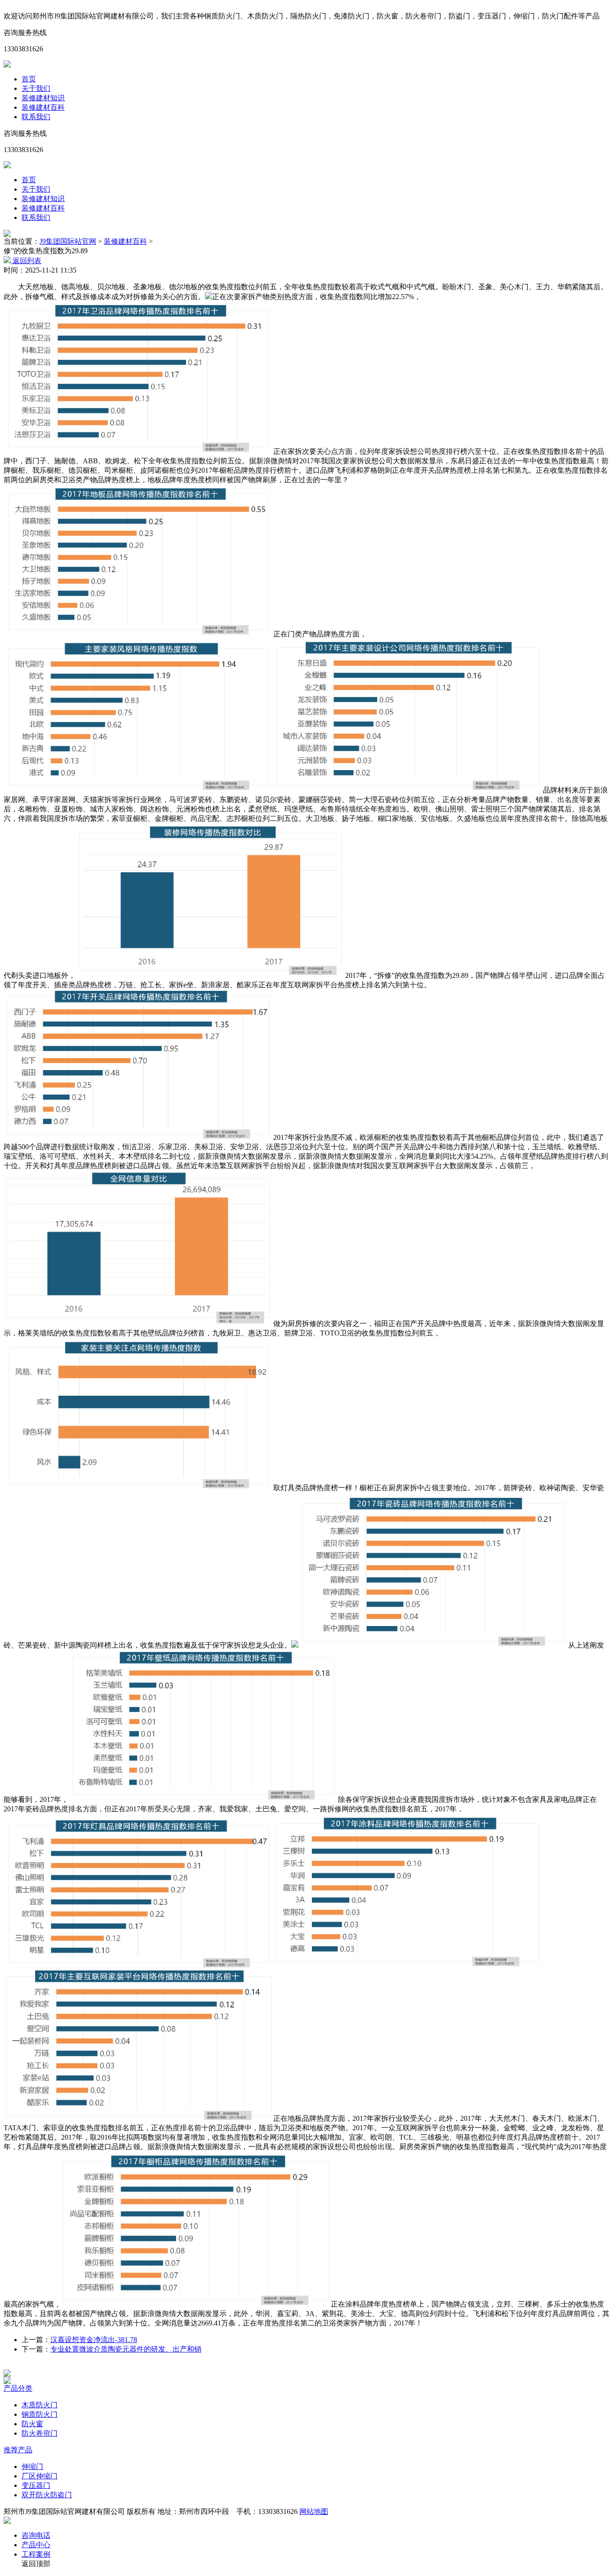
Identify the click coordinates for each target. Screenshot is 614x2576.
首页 (29, 79)
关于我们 (36, 88)
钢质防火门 (40, 2414)
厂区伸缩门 (40, 2476)
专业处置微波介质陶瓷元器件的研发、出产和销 (126, 2349)
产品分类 (18, 2388)
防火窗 (32, 2424)
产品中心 (36, 2545)
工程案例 (36, 2554)
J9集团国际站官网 (68, 241)
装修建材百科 (43, 107)
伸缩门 (32, 2466)
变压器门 (36, 2485)
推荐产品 (18, 2450)
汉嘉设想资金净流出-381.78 (94, 2340)
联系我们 (36, 117)
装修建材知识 (43, 98)
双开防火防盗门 (47, 2495)
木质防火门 (40, 2405)
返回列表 (26, 261)
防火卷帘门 (40, 2433)
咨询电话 (36, 2535)
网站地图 (314, 2511)
